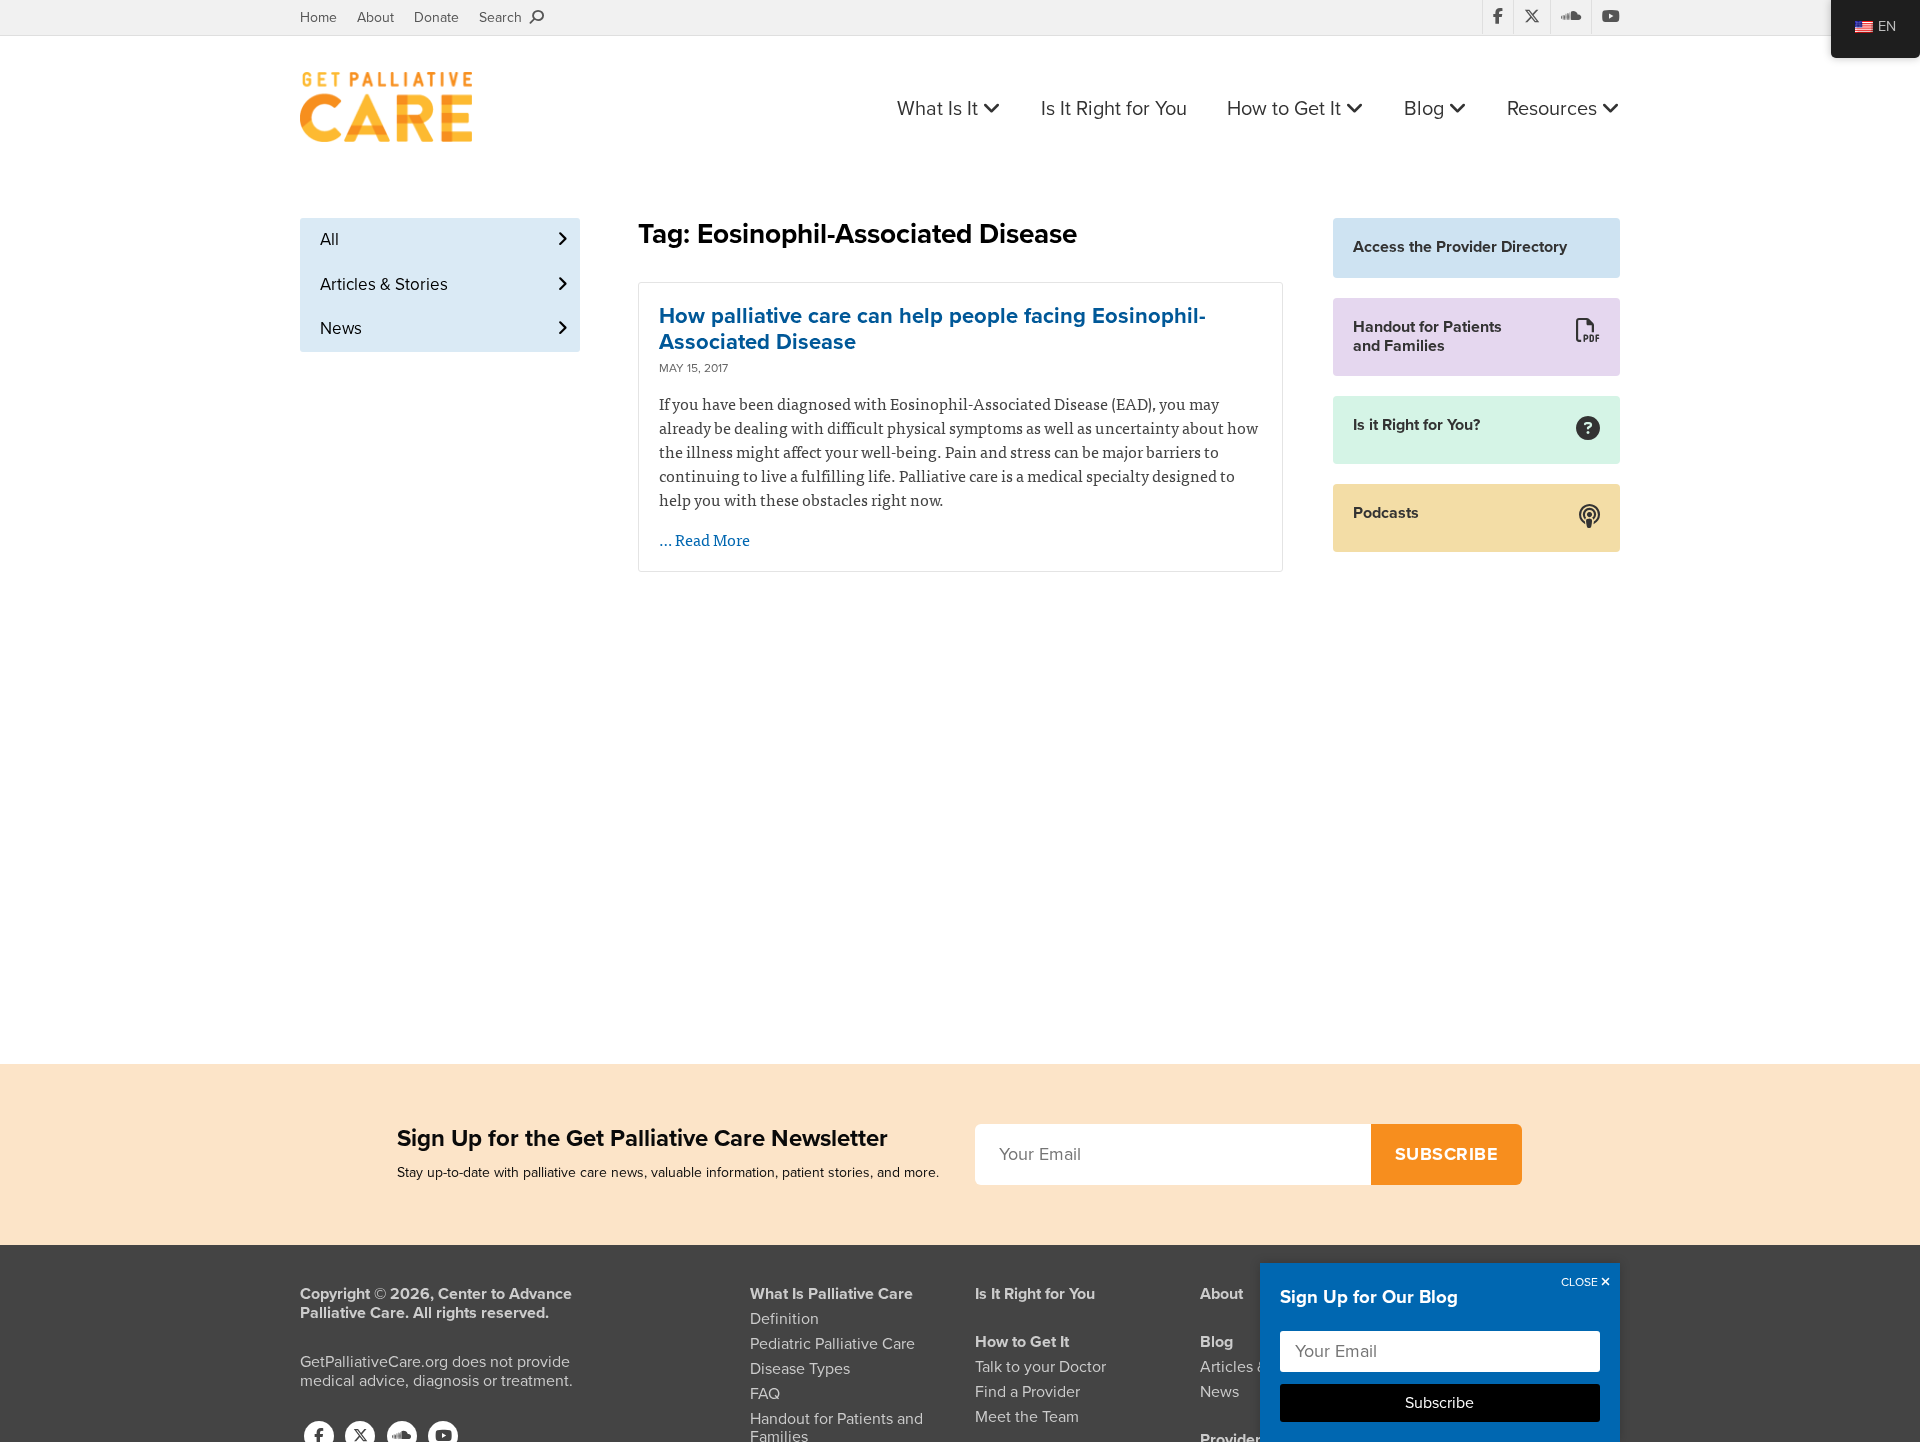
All (329, 239)
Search (504, 17)
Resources (1554, 109)
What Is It (940, 109)
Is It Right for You (1114, 109)
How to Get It (1286, 109)
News (341, 328)
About (375, 17)
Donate (436, 17)
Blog (1426, 109)
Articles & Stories (384, 284)
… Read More (704, 539)
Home (318, 17)
